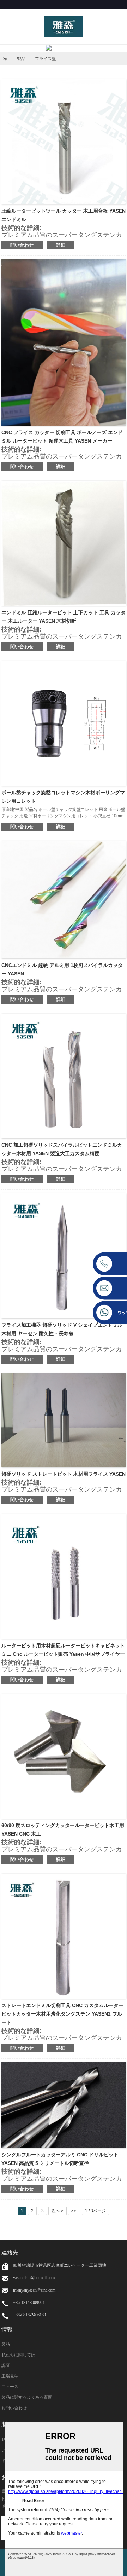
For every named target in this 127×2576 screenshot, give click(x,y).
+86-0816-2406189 (29, 2315)
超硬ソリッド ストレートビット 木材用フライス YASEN (64, 1474)
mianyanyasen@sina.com (34, 2290)
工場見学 (10, 2376)
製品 (21, 59)
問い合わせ (22, 245)
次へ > (58, 2211)
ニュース (10, 2387)
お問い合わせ (14, 2408)
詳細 (61, 245)
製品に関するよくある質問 (27, 2397)
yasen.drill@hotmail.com (34, 2278)
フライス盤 (46, 59)
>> (74, 2211)
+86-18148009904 (29, 2303)
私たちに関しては (18, 2355)
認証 (6, 2365)
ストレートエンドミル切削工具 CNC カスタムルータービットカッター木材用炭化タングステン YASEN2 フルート (62, 2014)
